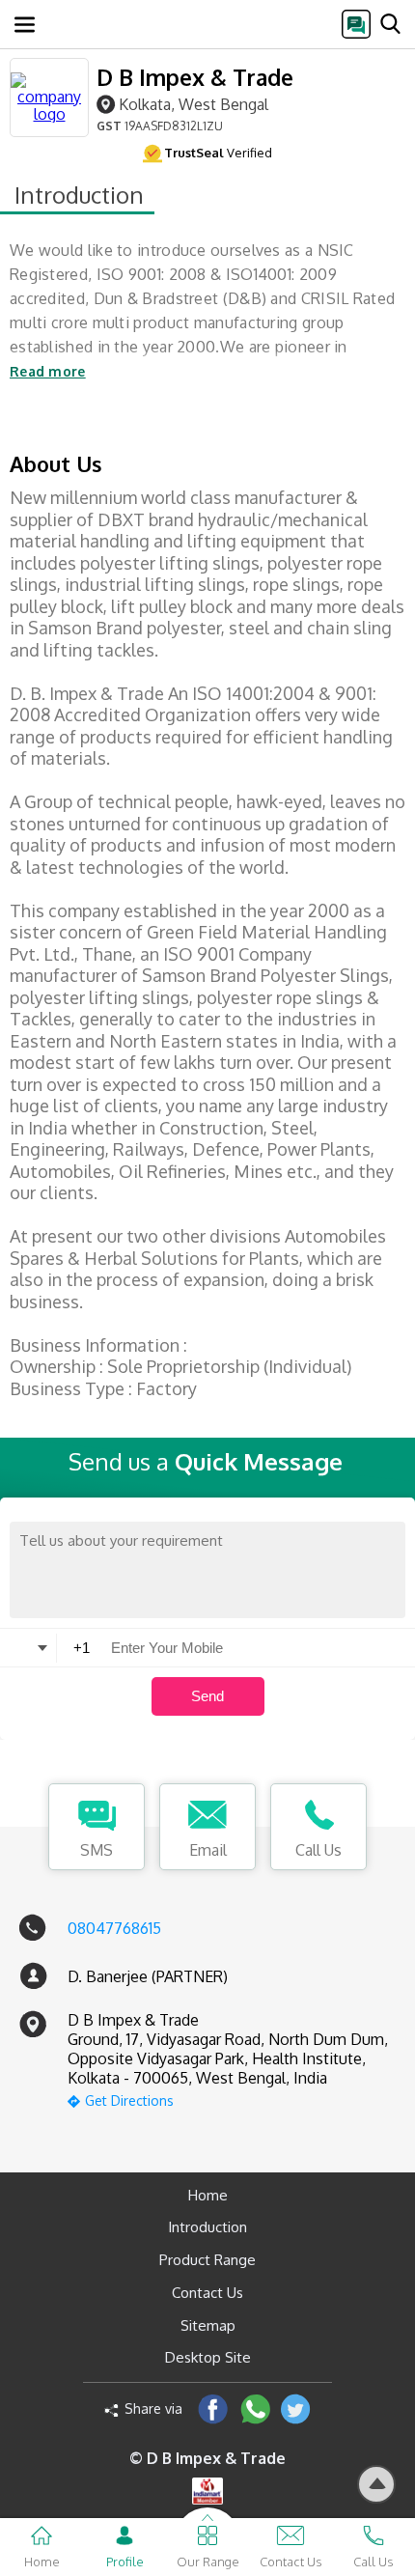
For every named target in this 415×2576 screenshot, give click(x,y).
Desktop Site (208, 2357)
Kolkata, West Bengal (194, 104)
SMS (97, 1850)
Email (208, 1850)
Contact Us (207, 2293)
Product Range (207, 2260)
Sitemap (208, 2325)
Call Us (318, 1850)
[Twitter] (296, 2408)
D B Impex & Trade (195, 77)
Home (208, 2195)
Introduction (207, 2227)
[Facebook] (213, 2408)
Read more (48, 371)
